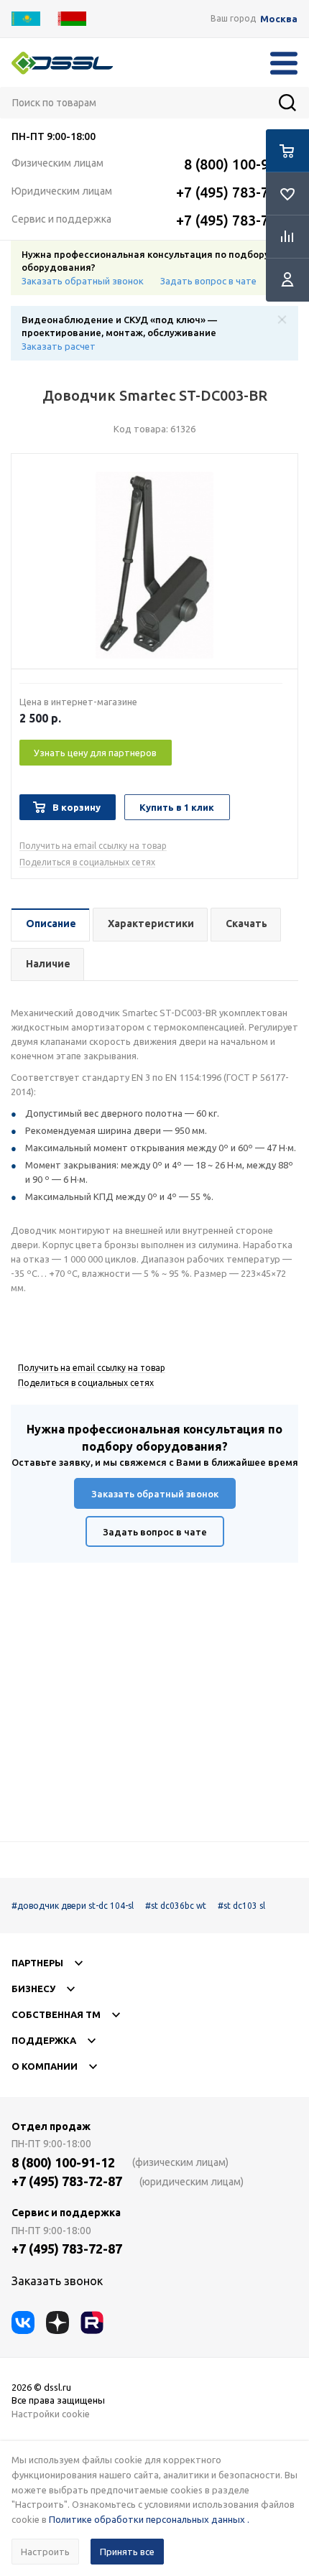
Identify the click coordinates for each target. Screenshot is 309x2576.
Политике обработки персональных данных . (149, 2519)
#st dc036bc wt (176, 1906)
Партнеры (37, 1963)
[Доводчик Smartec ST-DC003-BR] (154, 565)
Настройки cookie (51, 2414)
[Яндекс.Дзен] (57, 2322)
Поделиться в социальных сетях (87, 862)
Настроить (45, 2552)
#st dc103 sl (241, 1906)
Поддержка (44, 2040)
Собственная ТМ (56, 2014)
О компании (45, 2066)
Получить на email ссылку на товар (93, 846)
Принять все (127, 2552)
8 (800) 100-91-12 (241, 164)
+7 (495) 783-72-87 (237, 192)
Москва (279, 19)
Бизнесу (33, 1989)
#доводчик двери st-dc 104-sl (73, 1906)
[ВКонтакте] (23, 2322)
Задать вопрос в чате (208, 281)
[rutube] (92, 2322)
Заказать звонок (57, 2281)
